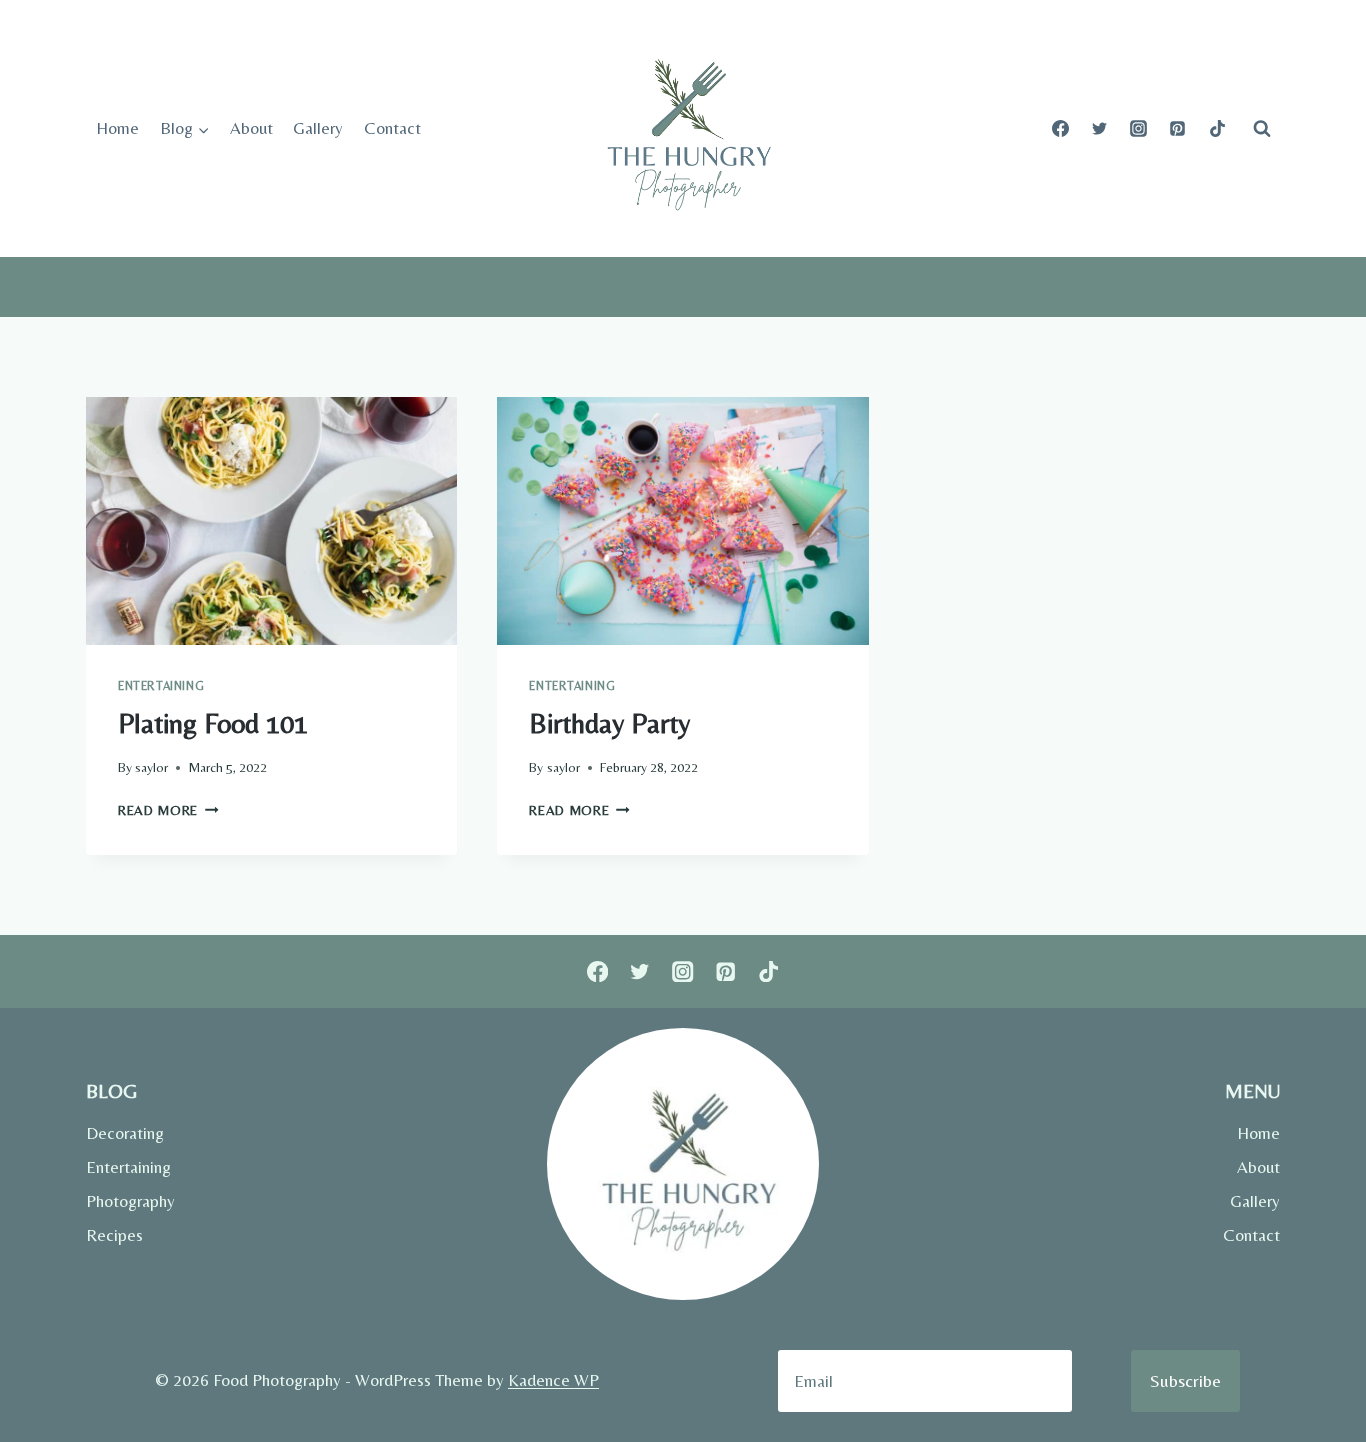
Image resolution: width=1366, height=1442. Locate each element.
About (251, 128)
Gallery (318, 128)
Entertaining (161, 686)
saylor (151, 767)
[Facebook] (1061, 129)
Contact (392, 128)
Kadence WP (553, 1380)
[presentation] (271, 521)
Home (117, 128)
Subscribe (1185, 1380)
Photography (130, 1201)
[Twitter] (1100, 129)
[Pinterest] (1178, 129)
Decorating (125, 1133)
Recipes (114, 1235)
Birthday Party (609, 723)
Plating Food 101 (213, 723)
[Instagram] (1139, 129)
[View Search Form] (1262, 129)
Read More (168, 810)
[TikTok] (1217, 129)
